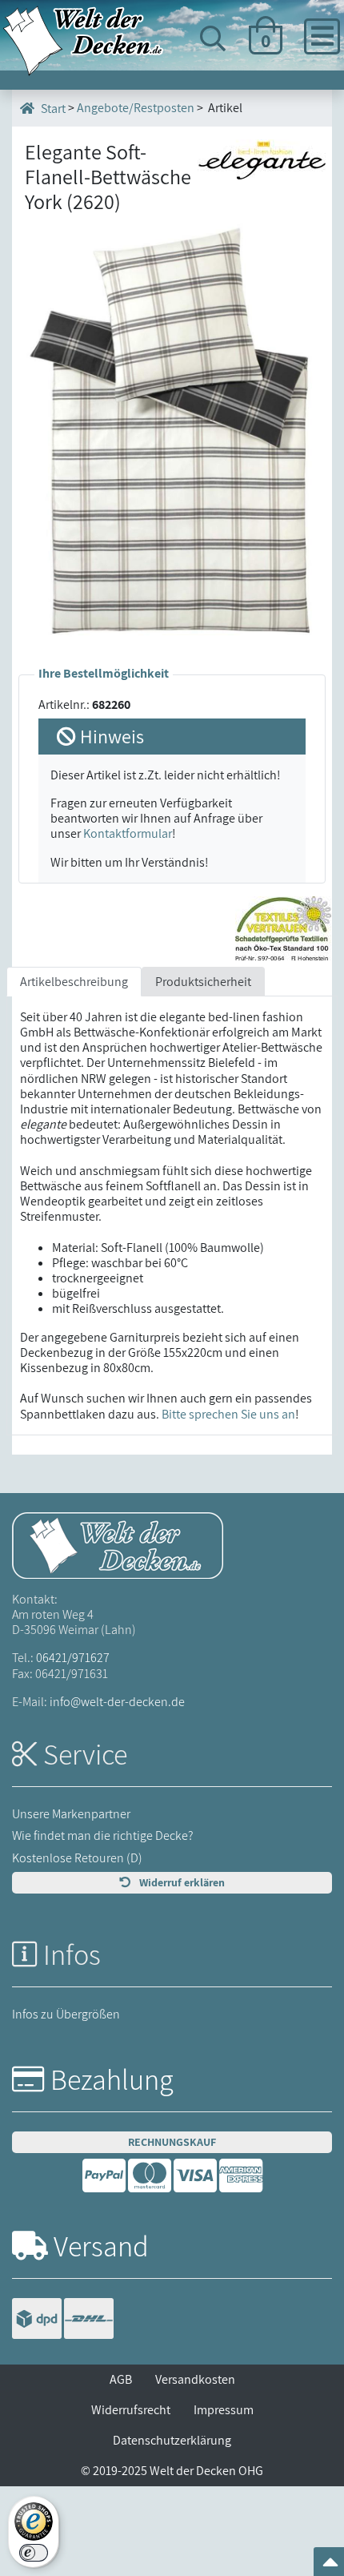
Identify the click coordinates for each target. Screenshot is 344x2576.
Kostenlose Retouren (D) (77, 1858)
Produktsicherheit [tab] (203, 982)
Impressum (224, 2410)
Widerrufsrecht (131, 2410)
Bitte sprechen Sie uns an (228, 1414)
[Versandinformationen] (63, 2321)
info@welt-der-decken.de (117, 1702)
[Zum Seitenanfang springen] (330, 2567)
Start (52, 109)
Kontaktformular (128, 833)
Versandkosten (195, 2379)
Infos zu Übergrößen (66, 2014)
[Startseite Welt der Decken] (118, 1544)
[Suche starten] (295, 98)
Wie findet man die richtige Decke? (103, 1835)
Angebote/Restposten (136, 108)
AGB (121, 2379)
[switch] (34, 2553)
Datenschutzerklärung (172, 2440)
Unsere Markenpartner (71, 1814)
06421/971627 (73, 1658)
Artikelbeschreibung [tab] (74, 982)
